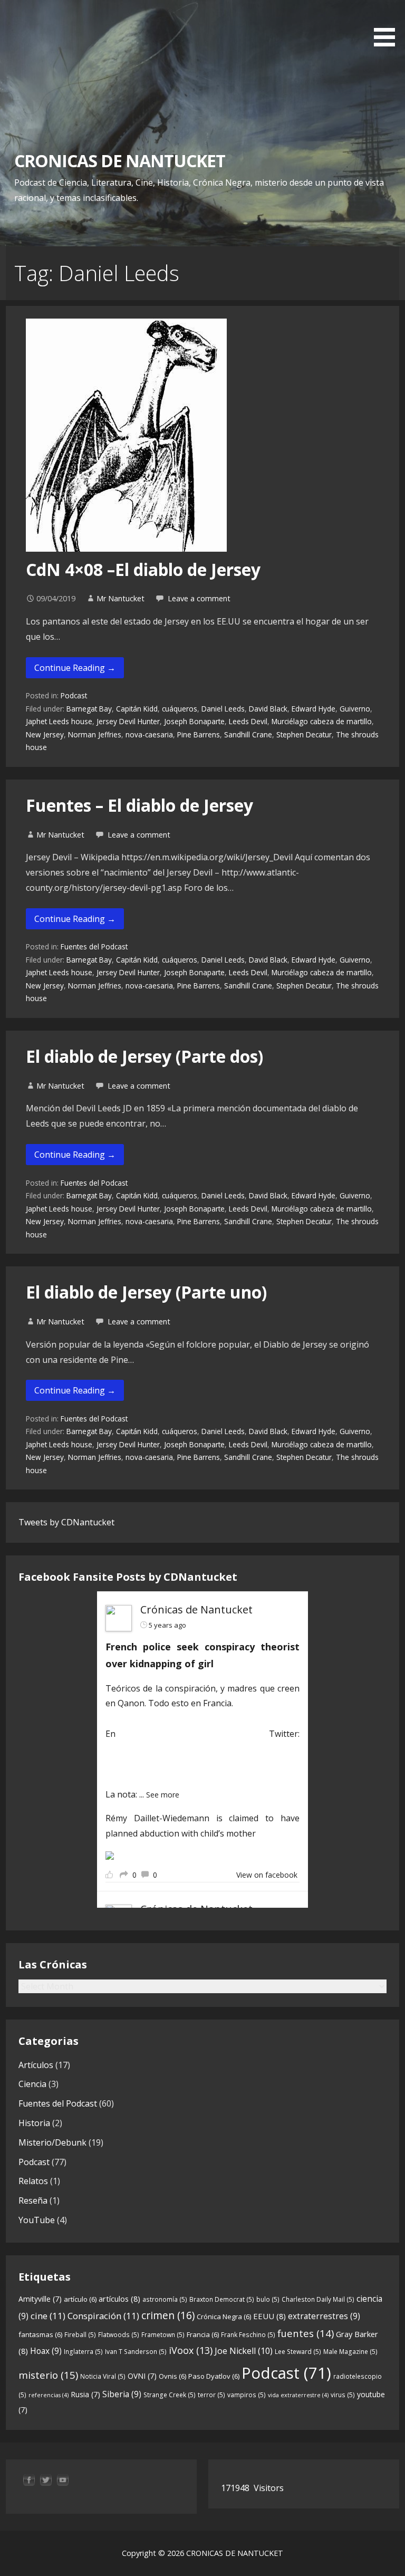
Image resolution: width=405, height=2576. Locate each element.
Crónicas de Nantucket (196, 1609)
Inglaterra (83, 2352)
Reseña (33, 2200)
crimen (168, 2315)
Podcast (74, 695)
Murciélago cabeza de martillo (322, 721)
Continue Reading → (75, 668)
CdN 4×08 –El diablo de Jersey (143, 569)
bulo (268, 2299)
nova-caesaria (149, 734)
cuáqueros (180, 709)
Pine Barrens (199, 734)
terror (211, 2395)
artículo (80, 2299)
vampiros (247, 2395)
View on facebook (267, 1875)
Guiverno (355, 709)
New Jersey (45, 734)
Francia (203, 2334)
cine (48, 2316)
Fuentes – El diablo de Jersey (139, 805)
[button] (388, 25)
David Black (268, 709)
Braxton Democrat (222, 2299)
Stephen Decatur (304, 734)
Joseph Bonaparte (194, 721)
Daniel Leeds (223, 709)
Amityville (40, 2299)
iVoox (191, 2350)
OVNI (142, 2376)
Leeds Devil (248, 721)
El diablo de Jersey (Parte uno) (146, 1292)
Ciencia (32, 2084)
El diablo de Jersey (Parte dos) (144, 1056)
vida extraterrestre (298, 2395)
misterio (48, 2375)
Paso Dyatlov (214, 2376)
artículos (119, 2299)
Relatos (33, 2181)
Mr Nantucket (120, 598)
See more (163, 1795)
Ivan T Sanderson (136, 2352)
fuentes (306, 2333)
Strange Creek (170, 2395)
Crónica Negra (224, 2317)
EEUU (269, 2316)
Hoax (46, 2351)
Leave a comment (199, 598)
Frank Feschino (248, 2335)
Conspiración (103, 2316)
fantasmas (40, 2334)
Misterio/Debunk (52, 2142)
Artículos (36, 2065)
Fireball (80, 2335)
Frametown (163, 2335)
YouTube (37, 2220)
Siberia (122, 2394)
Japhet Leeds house (59, 721)
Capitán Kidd (137, 709)
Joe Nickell (244, 2351)
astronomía (165, 2299)
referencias (49, 2395)
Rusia (85, 2394)
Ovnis (172, 2376)
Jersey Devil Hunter (128, 721)
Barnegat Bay (89, 709)
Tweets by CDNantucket (66, 1522)
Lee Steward (298, 2352)
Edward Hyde (314, 709)
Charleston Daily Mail (318, 2299)
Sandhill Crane (248, 734)
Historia (34, 2123)
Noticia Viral (103, 2376)
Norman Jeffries (95, 734)
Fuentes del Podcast (94, 946)
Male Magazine (350, 2352)
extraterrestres (324, 2316)
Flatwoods (119, 2335)
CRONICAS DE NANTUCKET (120, 161)
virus (343, 2395)
